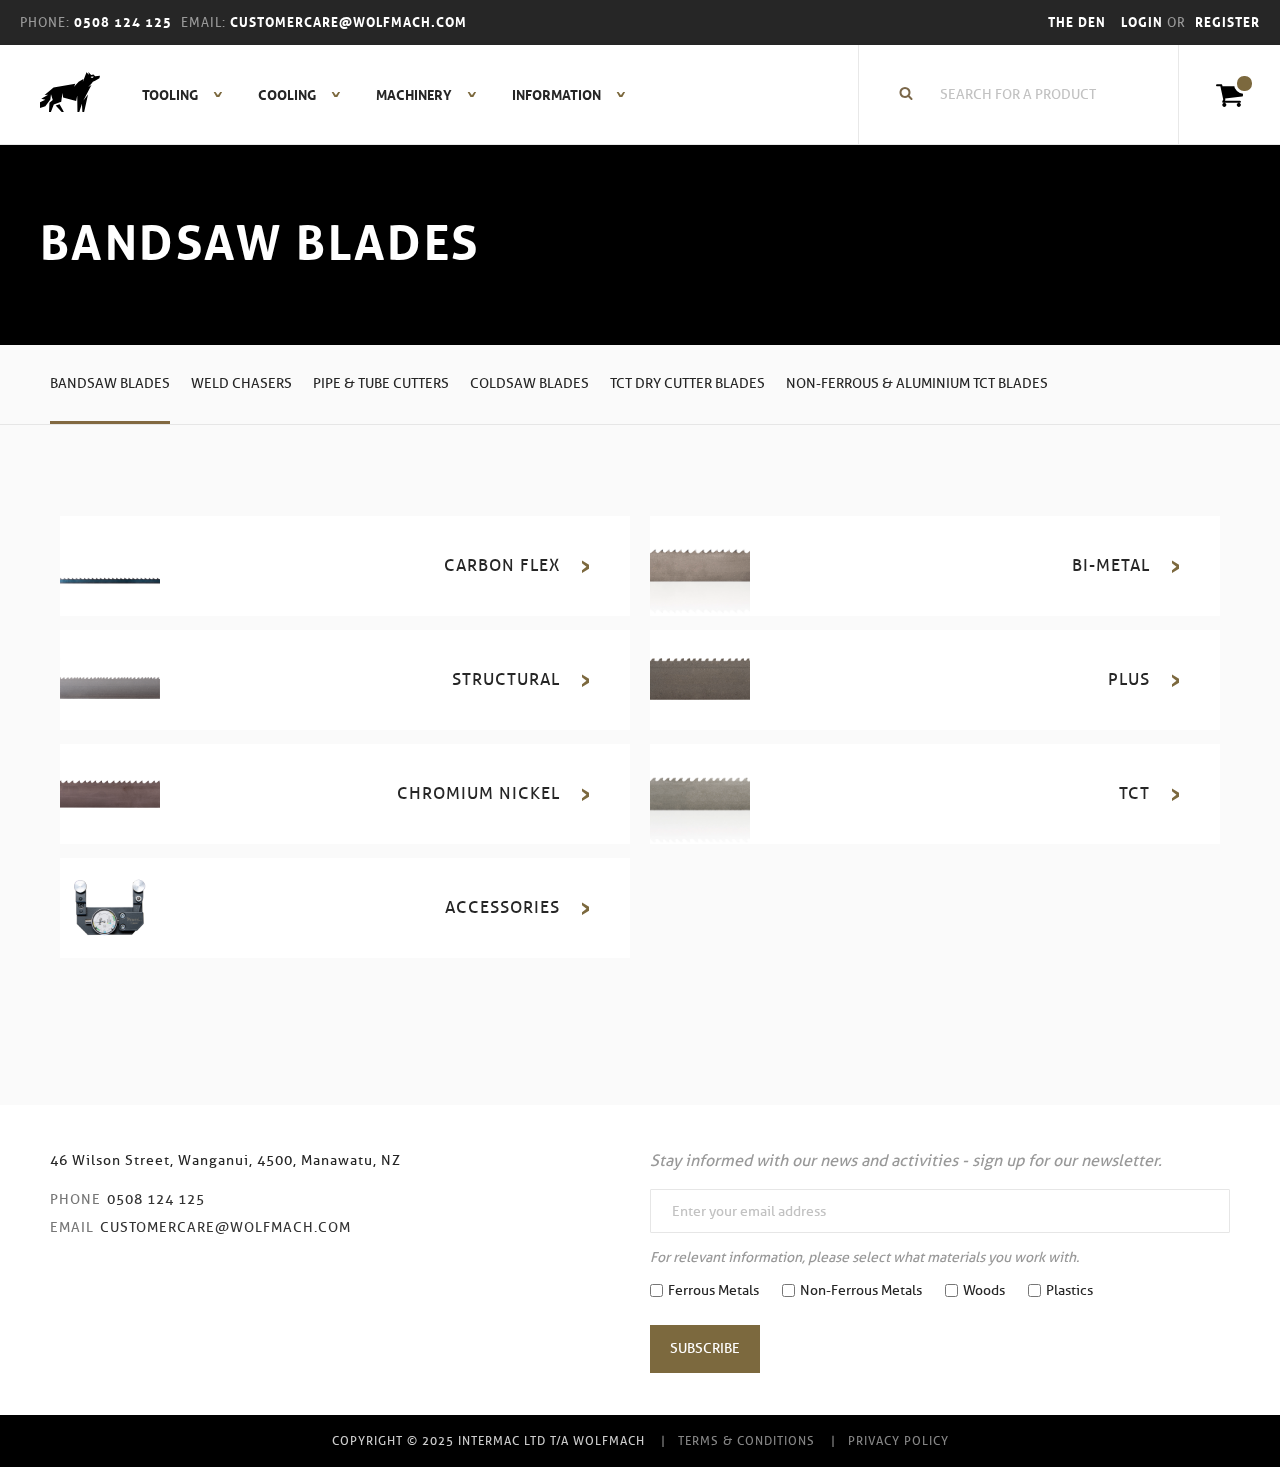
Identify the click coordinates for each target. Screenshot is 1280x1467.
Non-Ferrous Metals (861, 1290)
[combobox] (1029, 95)
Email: (203, 22)
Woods (984, 1290)
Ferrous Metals (713, 1290)
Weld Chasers (241, 383)
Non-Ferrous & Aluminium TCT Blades (917, 383)
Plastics (1069, 1290)
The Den (1077, 22)
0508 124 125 (156, 1199)
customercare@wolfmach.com (225, 1227)
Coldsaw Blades (529, 383)
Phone (75, 1199)
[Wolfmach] (60, 95)
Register (1227, 22)
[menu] (378, 95)
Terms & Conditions (746, 1440)
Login (1144, 22)
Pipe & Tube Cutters (381, 383)
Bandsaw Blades (110, 383)
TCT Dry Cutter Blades (687, 383)
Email (72, 1227)
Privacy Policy (898, 1440)
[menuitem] (171, 95)
